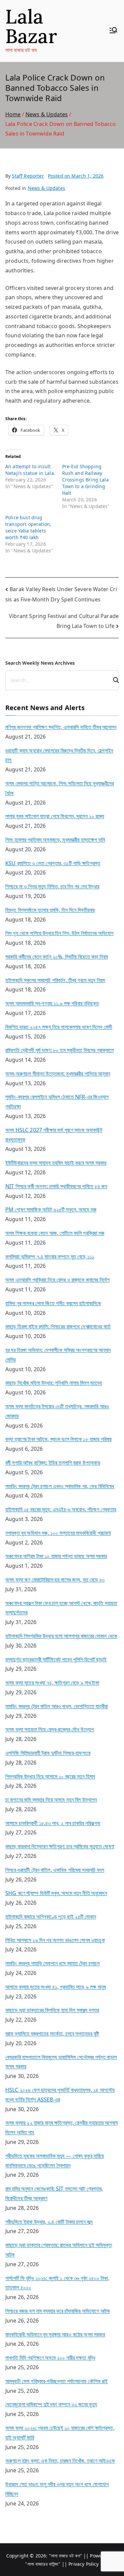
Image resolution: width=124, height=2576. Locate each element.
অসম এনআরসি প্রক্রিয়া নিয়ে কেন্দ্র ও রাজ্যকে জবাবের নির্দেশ (57, 1280)
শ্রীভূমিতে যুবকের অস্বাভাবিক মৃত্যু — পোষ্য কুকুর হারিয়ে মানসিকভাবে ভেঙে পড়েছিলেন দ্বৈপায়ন (55, 2161)
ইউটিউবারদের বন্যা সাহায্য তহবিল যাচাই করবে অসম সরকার (56, 1163)
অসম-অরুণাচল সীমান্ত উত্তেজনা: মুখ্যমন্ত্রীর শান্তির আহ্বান (58, 1074)
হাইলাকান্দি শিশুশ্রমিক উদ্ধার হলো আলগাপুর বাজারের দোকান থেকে (61, 1636)
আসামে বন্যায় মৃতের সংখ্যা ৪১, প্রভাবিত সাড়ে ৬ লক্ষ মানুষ (56, 1987)
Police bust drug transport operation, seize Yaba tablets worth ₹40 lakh (28, 527)
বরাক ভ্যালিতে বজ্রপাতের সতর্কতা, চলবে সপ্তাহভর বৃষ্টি (52, 2034)
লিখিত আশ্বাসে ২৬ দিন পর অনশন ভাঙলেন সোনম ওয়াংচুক (55, 1940)
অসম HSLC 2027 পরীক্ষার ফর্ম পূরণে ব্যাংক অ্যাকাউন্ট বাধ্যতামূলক (54, 1135)
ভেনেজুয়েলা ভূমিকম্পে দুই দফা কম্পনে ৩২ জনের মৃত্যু (51, 2404)
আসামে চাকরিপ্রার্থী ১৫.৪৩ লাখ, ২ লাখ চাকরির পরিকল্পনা (53, 1823)
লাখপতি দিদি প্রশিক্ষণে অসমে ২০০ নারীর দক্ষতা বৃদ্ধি (50, 2358)
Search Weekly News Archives (40, 663)
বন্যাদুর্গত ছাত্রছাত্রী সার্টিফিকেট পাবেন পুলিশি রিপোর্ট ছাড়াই (56, 1659)
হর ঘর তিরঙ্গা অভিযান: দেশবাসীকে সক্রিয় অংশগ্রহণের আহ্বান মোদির (58, 1355)
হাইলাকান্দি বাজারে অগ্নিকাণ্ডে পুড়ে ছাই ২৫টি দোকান (51, 1917)
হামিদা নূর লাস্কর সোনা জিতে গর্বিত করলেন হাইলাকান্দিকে (53, 1303)
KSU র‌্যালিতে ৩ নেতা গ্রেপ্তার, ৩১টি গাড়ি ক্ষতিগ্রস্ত (53, 863)
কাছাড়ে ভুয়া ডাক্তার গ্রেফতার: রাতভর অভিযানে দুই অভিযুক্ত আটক (59, 2250)
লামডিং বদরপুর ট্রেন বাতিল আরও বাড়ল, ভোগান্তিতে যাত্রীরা (57, 1706)
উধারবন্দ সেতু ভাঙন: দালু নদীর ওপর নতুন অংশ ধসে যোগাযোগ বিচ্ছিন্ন (57, 2489)
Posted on (76, 176)
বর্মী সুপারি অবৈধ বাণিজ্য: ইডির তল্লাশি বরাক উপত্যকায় (53, 1463)
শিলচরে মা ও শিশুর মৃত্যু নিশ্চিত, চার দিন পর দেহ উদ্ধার (52, 886)
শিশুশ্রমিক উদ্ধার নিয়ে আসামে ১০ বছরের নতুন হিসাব (50, 1776)
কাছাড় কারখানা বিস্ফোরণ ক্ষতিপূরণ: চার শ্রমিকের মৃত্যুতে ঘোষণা (60, 1846)
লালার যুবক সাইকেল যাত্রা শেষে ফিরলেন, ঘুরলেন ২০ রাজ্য (55, 816)
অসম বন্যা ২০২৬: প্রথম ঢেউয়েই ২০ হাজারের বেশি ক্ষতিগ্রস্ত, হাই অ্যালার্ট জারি (60, 2433)
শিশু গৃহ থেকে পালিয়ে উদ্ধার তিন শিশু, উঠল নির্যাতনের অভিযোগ (59, 933)
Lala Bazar (31, 26)
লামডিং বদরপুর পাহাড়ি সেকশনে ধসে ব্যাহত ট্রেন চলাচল (52, 1963)
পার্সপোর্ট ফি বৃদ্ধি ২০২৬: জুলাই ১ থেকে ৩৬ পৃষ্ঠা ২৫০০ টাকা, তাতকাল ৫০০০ (57, 2283)
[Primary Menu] (113, 31)
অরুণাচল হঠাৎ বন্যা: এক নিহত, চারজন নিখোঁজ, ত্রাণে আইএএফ (60, 2461)
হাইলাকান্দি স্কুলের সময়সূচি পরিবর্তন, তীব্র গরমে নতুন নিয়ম (55, 980)
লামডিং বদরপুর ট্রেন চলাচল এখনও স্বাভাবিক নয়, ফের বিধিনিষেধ (60, 1486)
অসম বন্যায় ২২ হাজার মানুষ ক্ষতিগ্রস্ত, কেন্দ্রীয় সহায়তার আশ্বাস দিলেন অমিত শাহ (62, 2128)
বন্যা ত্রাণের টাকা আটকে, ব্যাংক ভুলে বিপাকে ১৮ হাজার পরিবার (58, 1439)
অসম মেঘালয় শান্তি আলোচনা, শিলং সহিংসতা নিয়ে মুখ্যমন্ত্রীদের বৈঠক (60, 788)
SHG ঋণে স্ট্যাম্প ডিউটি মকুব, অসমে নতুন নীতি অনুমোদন (56, 1893)
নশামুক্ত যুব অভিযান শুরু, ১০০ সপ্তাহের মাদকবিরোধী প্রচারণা (58, 1533)
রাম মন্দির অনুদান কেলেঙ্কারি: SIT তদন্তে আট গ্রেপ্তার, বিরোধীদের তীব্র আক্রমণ (54, 2193)
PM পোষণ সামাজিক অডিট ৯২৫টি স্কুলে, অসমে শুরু (51, 1209)
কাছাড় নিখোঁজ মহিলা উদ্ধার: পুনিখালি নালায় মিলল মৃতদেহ (54, 1383)
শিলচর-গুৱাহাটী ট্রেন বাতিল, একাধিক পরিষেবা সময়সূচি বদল (55, 1870)
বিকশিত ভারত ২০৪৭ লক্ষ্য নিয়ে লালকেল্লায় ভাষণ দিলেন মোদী (59, 1027)
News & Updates (46, 188)
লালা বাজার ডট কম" (67, 2556)
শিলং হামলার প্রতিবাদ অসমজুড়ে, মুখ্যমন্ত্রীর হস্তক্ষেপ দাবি (55, 840)
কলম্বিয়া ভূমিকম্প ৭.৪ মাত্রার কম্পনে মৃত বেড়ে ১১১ (50, 1257)
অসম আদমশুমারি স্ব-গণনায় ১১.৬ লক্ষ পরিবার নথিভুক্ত (52, 1003)
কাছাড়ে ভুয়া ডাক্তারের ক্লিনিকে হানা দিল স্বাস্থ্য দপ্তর (52, 2010)
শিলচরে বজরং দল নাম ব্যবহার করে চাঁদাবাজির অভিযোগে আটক (58, 2311)
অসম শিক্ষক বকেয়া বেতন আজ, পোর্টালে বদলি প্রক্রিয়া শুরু (55, 1233)
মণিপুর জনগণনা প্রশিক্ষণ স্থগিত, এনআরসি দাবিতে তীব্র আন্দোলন (61, 727)
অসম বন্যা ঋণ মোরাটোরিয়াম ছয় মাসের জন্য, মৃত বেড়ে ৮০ (55, 1580)
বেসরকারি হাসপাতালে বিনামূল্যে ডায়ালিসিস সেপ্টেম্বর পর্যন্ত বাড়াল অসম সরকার (61, 2062)
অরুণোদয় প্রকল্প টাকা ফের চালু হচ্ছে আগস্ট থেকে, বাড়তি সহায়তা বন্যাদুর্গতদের (61, 1608)
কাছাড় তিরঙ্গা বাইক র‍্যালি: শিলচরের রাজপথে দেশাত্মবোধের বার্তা (58, 1326)
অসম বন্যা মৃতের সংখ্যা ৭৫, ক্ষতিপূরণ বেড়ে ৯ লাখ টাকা (52, 1683)
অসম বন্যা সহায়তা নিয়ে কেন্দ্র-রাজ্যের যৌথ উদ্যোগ (50, 1729)
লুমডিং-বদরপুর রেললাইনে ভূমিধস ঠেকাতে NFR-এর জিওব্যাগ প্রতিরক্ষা (57, 1102)
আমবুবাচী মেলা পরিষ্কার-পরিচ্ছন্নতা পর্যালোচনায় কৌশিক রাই (57, 2381)
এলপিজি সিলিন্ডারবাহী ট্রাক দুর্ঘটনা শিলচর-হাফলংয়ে (48, 1753)
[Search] (113, 680)
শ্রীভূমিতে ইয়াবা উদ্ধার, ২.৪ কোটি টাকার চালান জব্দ (49, 2222)
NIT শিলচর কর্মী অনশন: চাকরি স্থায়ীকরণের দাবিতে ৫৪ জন (56, 1186)
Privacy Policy (83, 2564)
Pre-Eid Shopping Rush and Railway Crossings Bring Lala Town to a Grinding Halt (85, 480)
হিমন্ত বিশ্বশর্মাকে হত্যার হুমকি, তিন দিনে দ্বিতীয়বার (50, 910)
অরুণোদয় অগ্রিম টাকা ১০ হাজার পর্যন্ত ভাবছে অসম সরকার (56, 1556)
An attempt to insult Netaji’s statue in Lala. (30, 470)
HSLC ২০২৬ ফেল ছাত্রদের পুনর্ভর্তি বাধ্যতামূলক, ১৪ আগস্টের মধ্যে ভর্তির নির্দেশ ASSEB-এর (60, 2095)
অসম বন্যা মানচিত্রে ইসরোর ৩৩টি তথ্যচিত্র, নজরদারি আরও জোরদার (57, 1411)
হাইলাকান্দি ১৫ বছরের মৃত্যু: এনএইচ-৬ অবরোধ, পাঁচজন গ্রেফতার (61, 1509)
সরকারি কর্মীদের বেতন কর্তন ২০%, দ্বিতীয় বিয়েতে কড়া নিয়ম (57, 957)
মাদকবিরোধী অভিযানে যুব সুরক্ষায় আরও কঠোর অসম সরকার (55, 2334)
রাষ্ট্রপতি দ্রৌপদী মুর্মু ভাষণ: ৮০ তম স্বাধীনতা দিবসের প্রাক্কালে (60, 1050)
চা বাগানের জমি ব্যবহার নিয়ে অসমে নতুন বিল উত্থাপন (51, 1800)
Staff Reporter (28, 176)
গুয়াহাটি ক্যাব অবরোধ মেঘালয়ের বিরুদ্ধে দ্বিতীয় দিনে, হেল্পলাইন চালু (59, 755)
